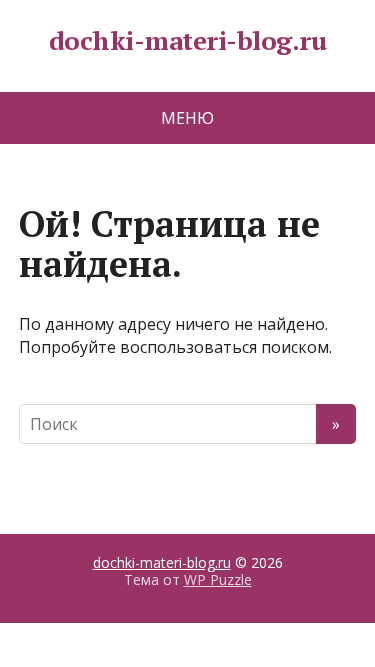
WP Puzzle (218, 579)
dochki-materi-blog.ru (187, 41)
